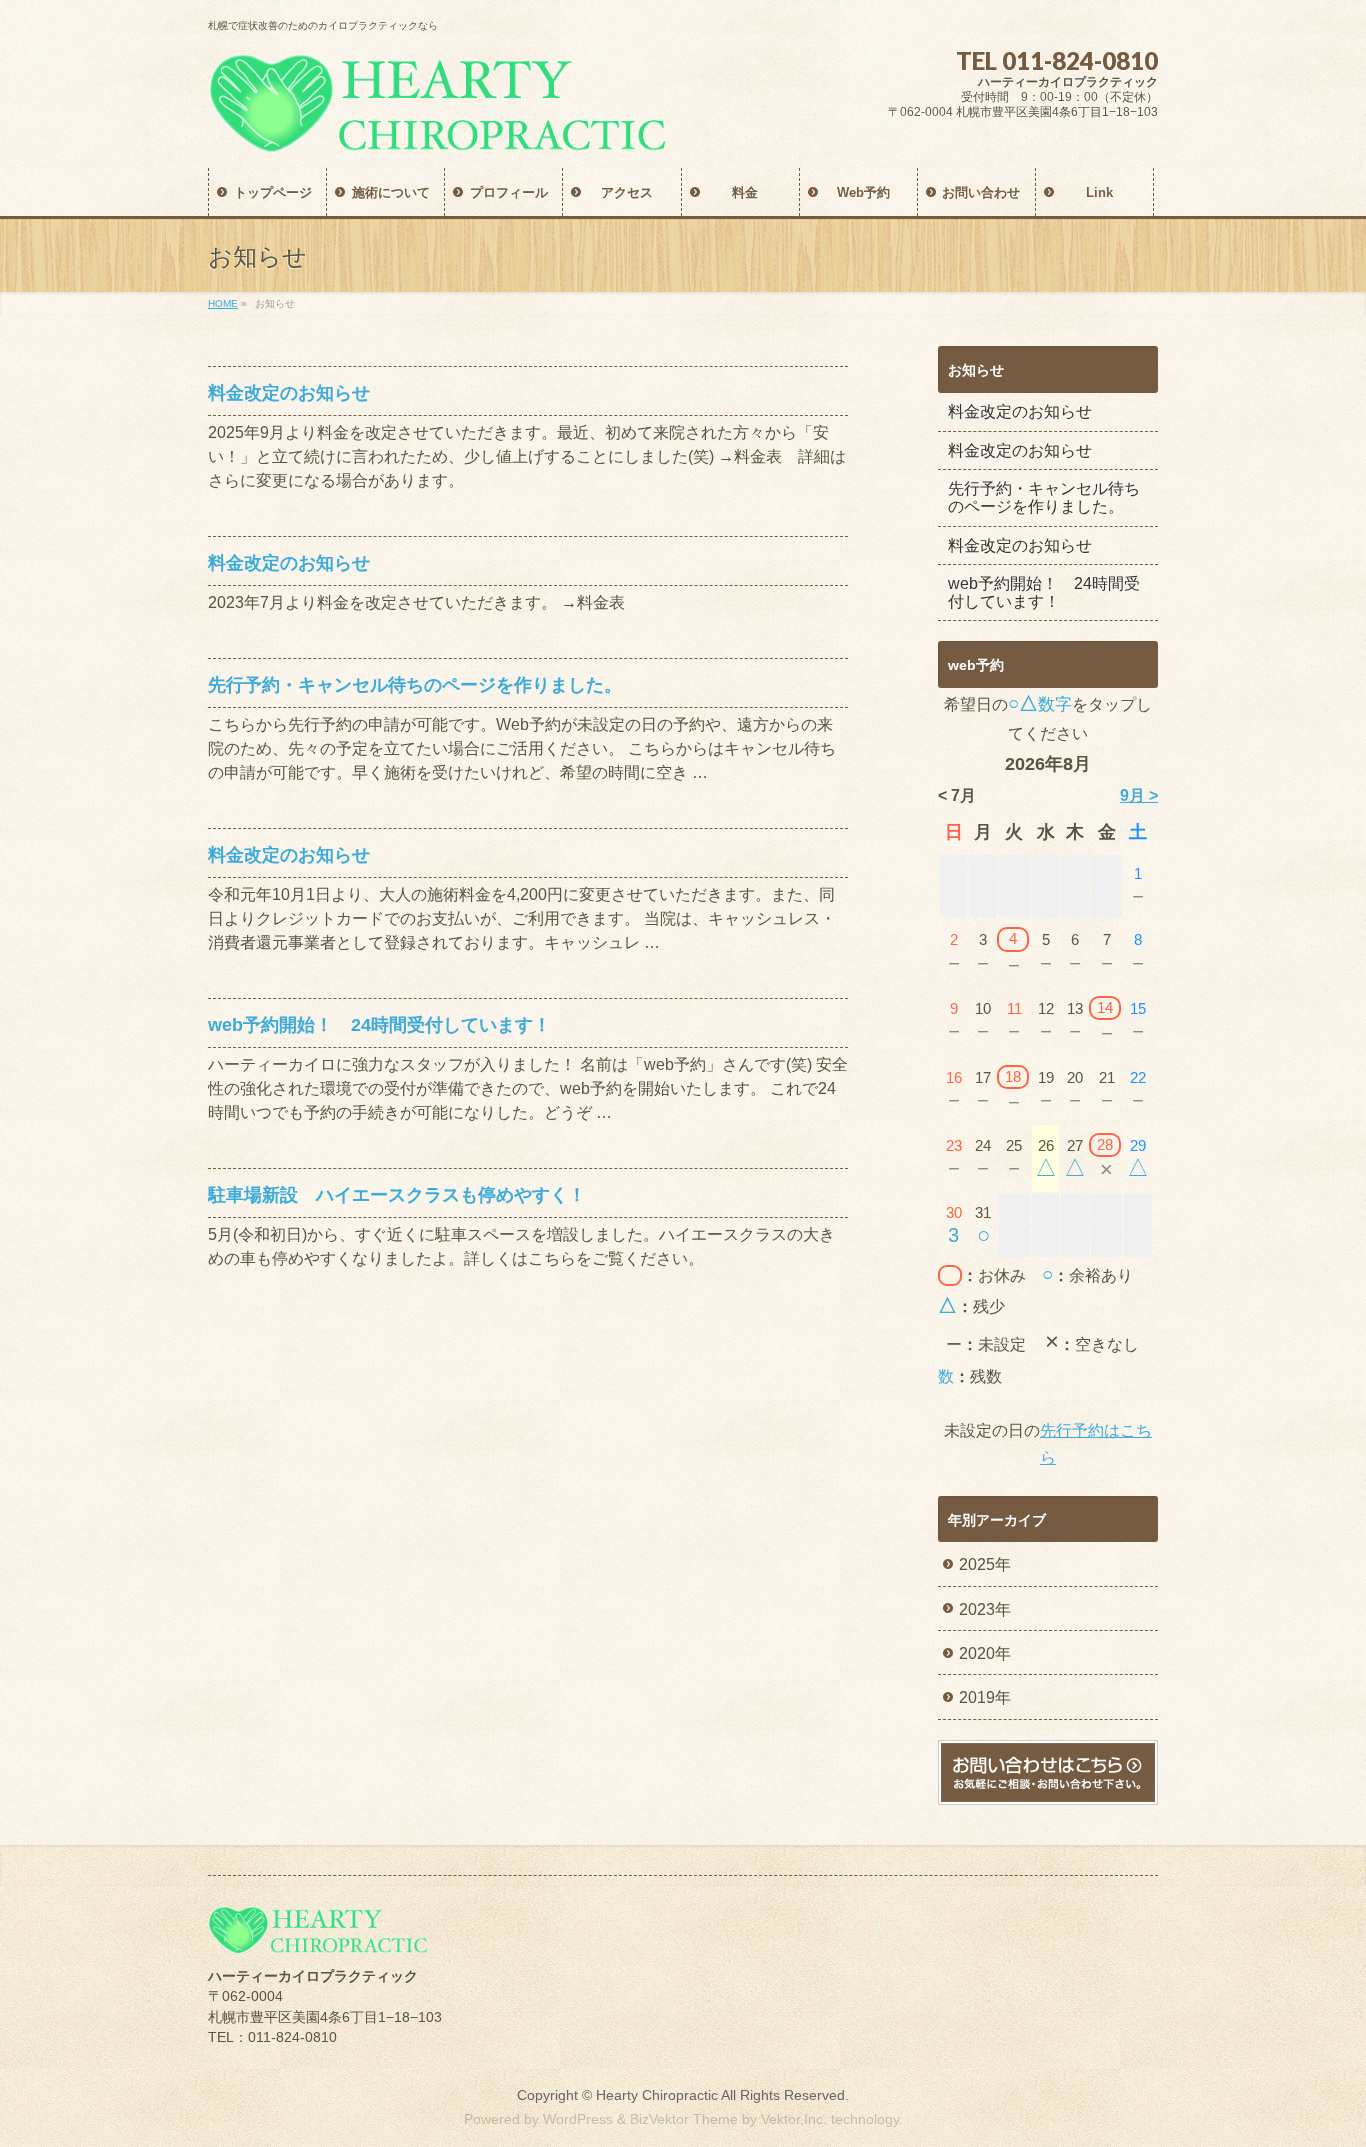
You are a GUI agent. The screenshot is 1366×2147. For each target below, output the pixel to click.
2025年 (985, 1564)
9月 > (1139, 795)
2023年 (985, 1609)
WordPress (578, 2119)
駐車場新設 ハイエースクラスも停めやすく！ (397, 1194)
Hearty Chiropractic (657, 2095)
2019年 (985, 1697)
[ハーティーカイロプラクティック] (437, 130)
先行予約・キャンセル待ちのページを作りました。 (415, 684)
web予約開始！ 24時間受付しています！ (379, 1024)
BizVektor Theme (684, 2119)
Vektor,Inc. (794, 2119)
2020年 (985, 1653)
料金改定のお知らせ (289, 392)
